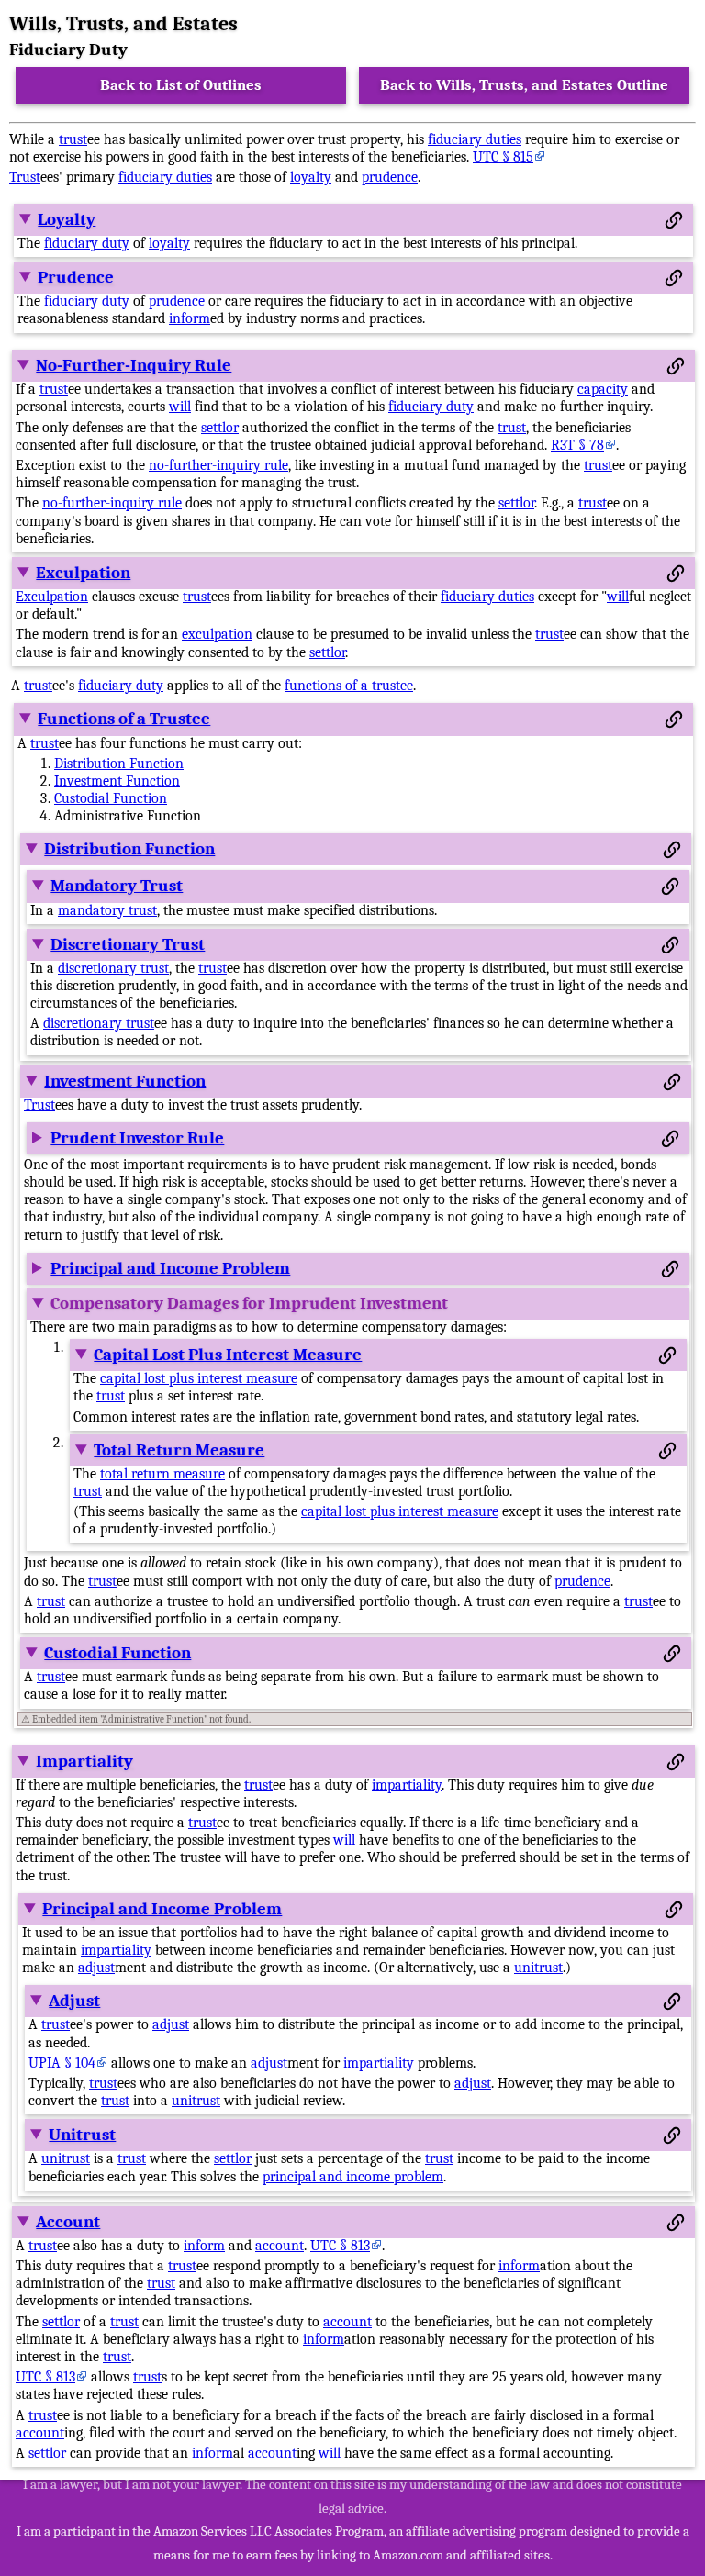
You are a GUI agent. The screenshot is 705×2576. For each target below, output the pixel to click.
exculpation (217, 634)
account (280, 2246)
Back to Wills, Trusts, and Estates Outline (524, 85)
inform (190, 318)
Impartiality (84, 1761)
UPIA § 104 (62, 2063)
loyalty (311, 177)
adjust (96, 1968)
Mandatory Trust (117, 886)
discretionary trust (113, 968)
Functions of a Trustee (124, 719)
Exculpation (83, 573)
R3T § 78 (577, 445)
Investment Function (117, 781)
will (180, 407)
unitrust (538, 1968)
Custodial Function (111, 798)
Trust (25, 177)
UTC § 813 (340, 2246)
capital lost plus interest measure (199, 1378)
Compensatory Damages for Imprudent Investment (249, 1303)
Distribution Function (119, 764)
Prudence (76, 277)
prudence (390, 177)
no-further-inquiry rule (218, 465)
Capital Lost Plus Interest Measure (228, 1355)
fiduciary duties (475, 139)
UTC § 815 (503, 157)
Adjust (74, 2001)
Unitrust (82, 2135)
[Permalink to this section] (674, 220)
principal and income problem (353, 2177)
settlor (220, 428)
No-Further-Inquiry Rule (134, 365)
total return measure (162, 1474)
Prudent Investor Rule (137, 1138)
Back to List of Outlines (181, 85)
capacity (603, 389)
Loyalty (67, 219)
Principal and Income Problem (170, 1268)
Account (68, 2222)
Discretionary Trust (128, 944)
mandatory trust (107, 910)
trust (73, 139)
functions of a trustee (349, 686)
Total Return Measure (179, 1450)
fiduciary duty (87, 243)
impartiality (407, 1785)
